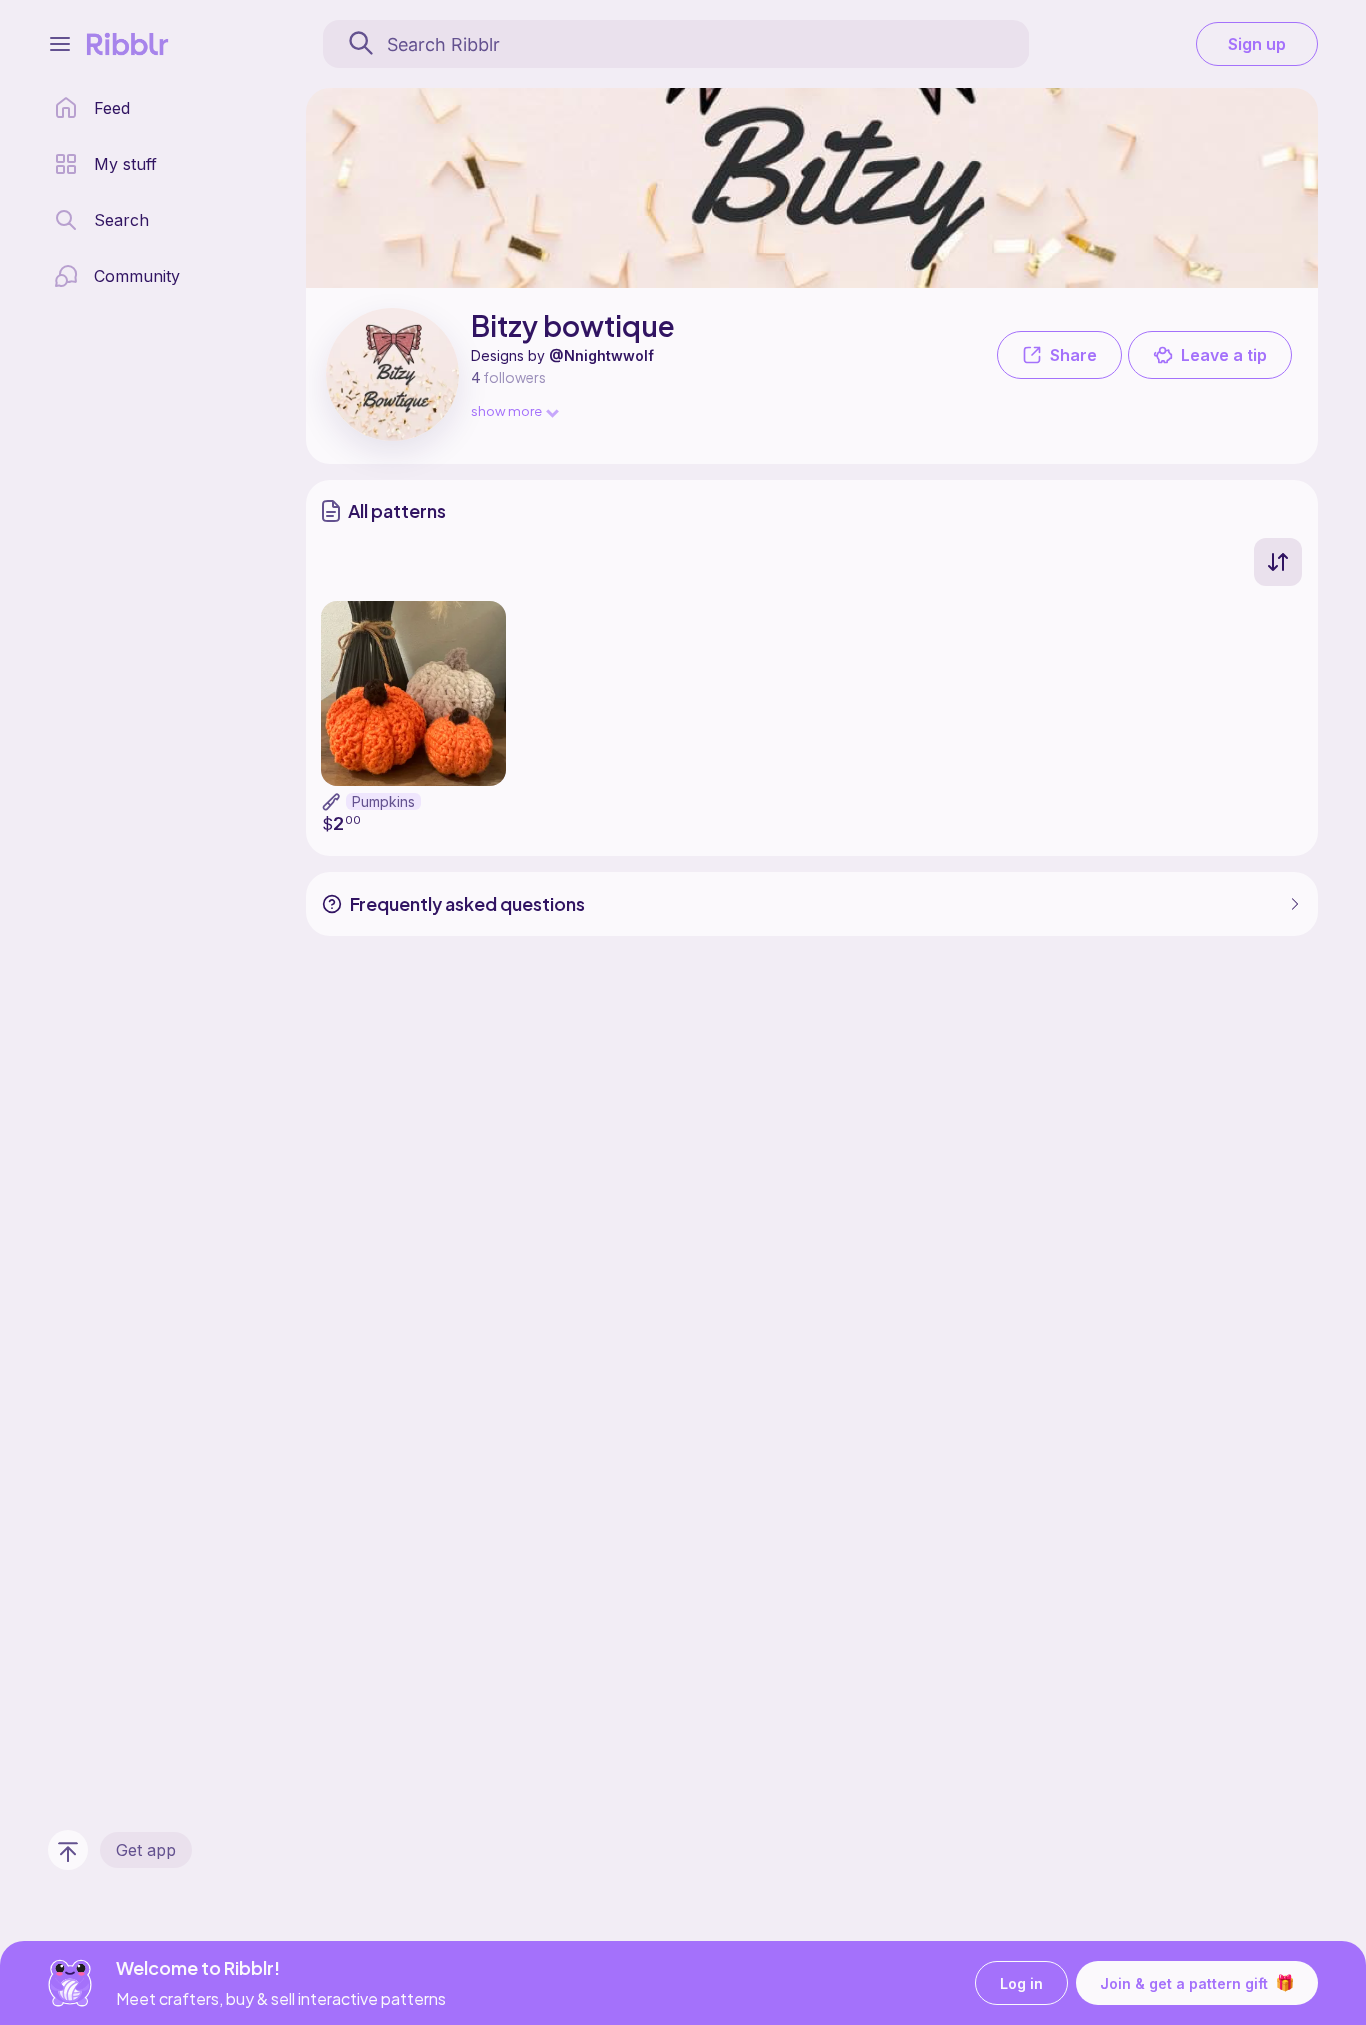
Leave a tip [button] (1224, 355)
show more (506, 410)
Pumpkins (383, 801)
